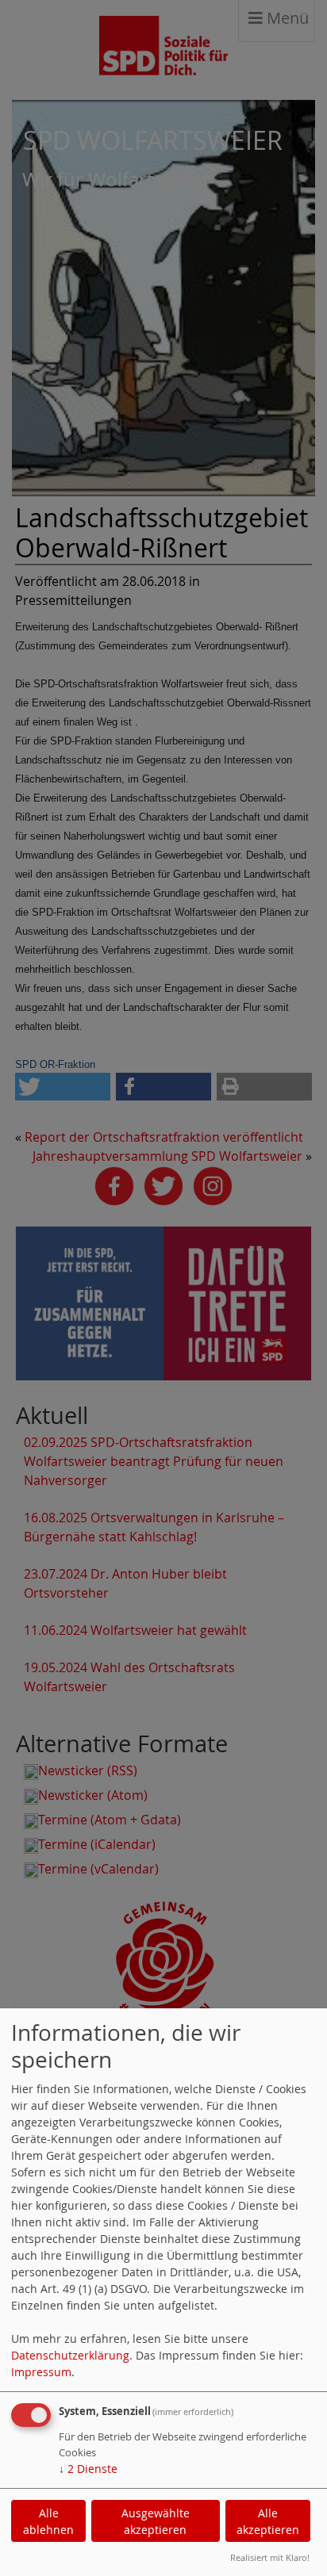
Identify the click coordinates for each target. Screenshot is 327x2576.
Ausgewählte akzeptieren (156, 2521)
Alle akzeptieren (268, 2521)
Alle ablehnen (48, 2521)
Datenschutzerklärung (70, 2355)
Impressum (41, 2372)
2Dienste (88, 2469)
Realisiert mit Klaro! (270, 2557)
